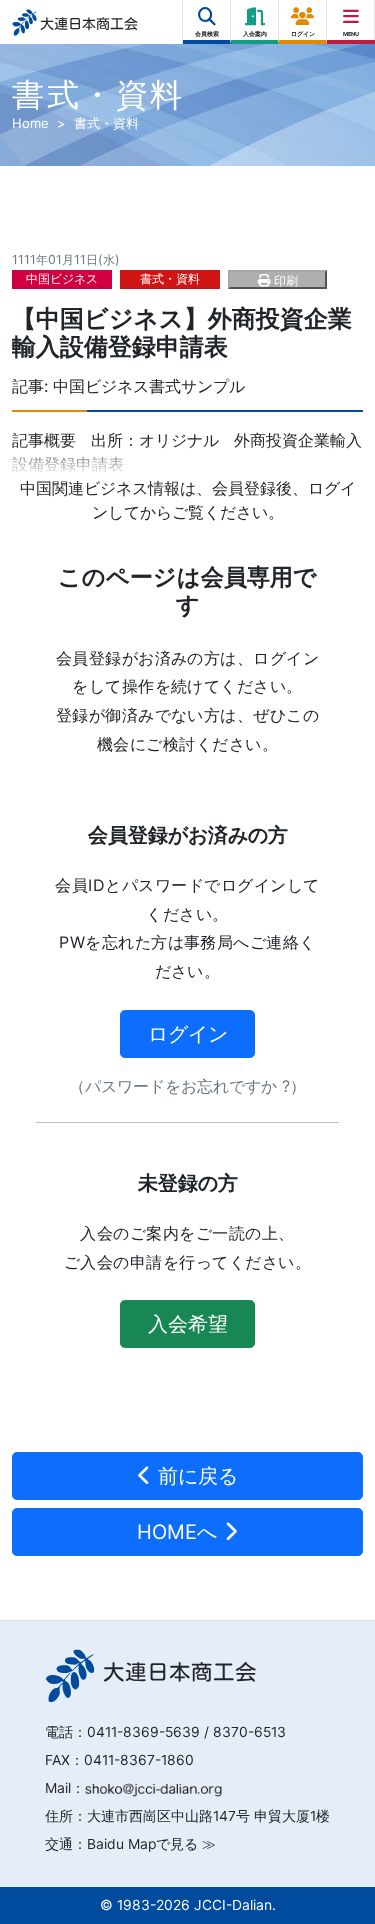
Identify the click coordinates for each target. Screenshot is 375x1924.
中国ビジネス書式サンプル (149, 386)
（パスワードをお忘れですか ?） (187, 1086)
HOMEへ (180, 1532)
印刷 (284, 280)
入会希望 (188, 1324)
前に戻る (195, 1476)
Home (30, 123)
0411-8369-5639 (143, 1732)
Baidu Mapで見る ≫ (151, 1844)
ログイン (188, 1034)
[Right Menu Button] (351, 17)
